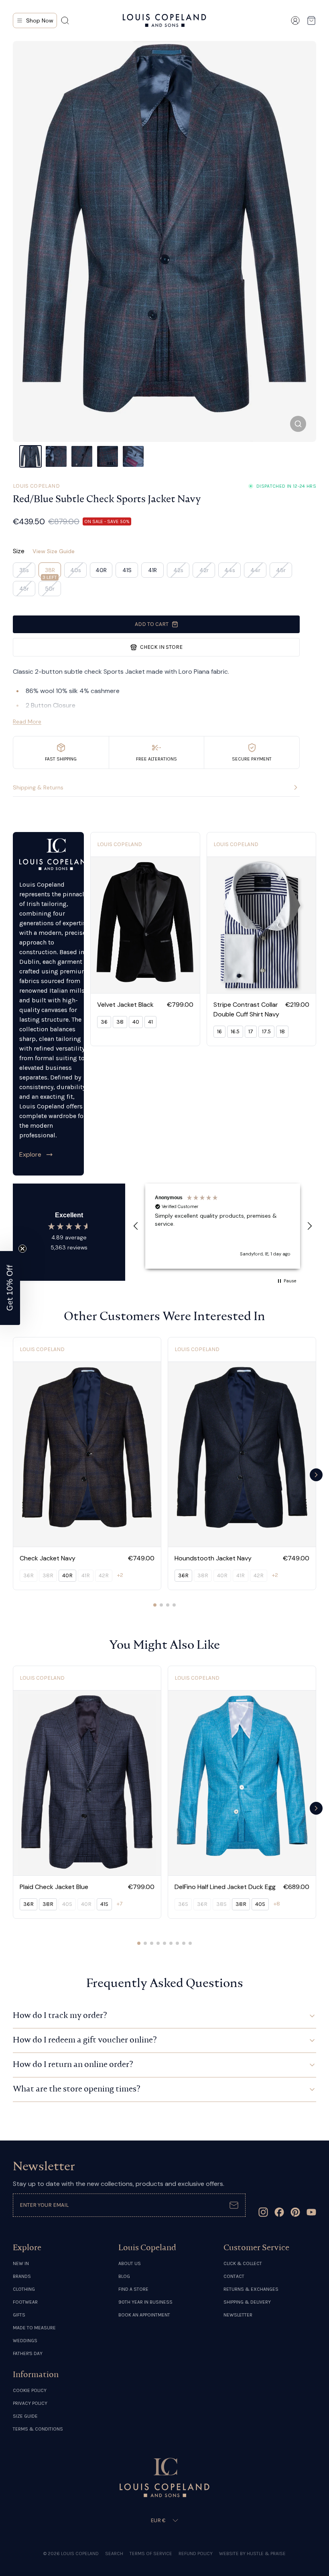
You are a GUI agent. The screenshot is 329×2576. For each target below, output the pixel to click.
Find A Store (133, 2289)
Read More (27, 722)
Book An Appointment (144, 2315)
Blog (124, 2276)
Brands (22, 2276)
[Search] (65, 20)
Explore (30, 1154)
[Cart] (311, 20)
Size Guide (25, 2416)
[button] (136, 1226)
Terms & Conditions (38, 2429)
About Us (130, 2263)
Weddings (25, 2341)
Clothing (24, 2289)
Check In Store (161, 647)
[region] (223, 1226)
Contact (234, 2276)
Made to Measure (34, 2328)
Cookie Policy (30, 2390)
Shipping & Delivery (247, 2302)
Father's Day (28, 2353)
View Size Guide (54, 551)
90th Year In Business (145, 2302)
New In (21, 2263)
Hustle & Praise (266, 2554)
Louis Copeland (36, 486)
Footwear (25, 2302)
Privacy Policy (30, 2403)
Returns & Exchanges (251, 2289)
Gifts (19, 2315)
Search (114, 2554)
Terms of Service (151, 2554)
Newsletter (238, 2315)
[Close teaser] (22, 1249)
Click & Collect (243, 2263)
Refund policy (196, 2554)
